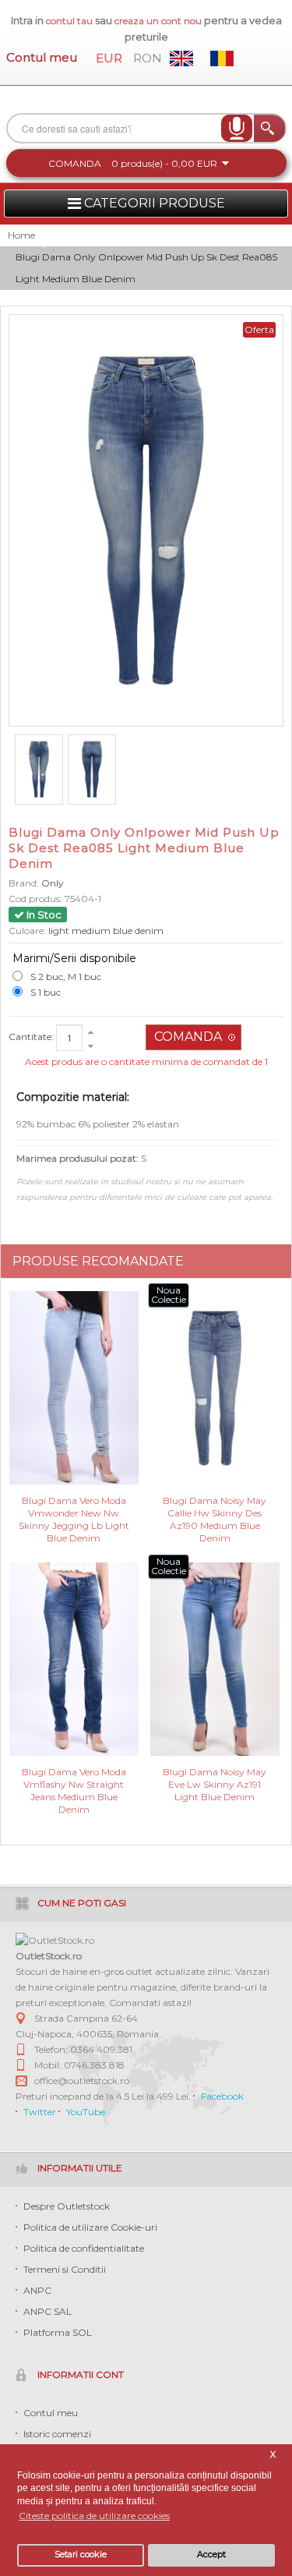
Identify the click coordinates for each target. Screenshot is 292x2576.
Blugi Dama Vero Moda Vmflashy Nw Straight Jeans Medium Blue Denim (74, 1783)
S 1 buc (46, 992)
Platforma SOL (58, 2332)
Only (53, 883)
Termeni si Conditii (65, 2269)
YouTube (86, 2112)
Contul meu (42, 57)
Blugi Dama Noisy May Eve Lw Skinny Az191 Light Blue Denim (215, 1783)
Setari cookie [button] (81, 2555)
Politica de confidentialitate (84, 2248)
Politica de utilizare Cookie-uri (90, 2227)
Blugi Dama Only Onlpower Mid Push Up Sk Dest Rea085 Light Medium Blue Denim (146, 268)
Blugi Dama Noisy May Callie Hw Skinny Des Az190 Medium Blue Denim (215, 1512)
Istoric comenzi (57, 2434)
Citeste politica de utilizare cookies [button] (94, 2516)
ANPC (37, 2290)
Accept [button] (211, 2555)
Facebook (222, 2096)
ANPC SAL (47, 2311)
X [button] (273, 2455)
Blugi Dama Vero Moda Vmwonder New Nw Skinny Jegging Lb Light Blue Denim (74, 1512)
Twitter (40, 2112)
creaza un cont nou (159, 21)
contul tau (69, 21)
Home (21, 235)
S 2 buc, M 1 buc (66, 977)
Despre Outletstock (67, 2206)
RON (148, 58)
